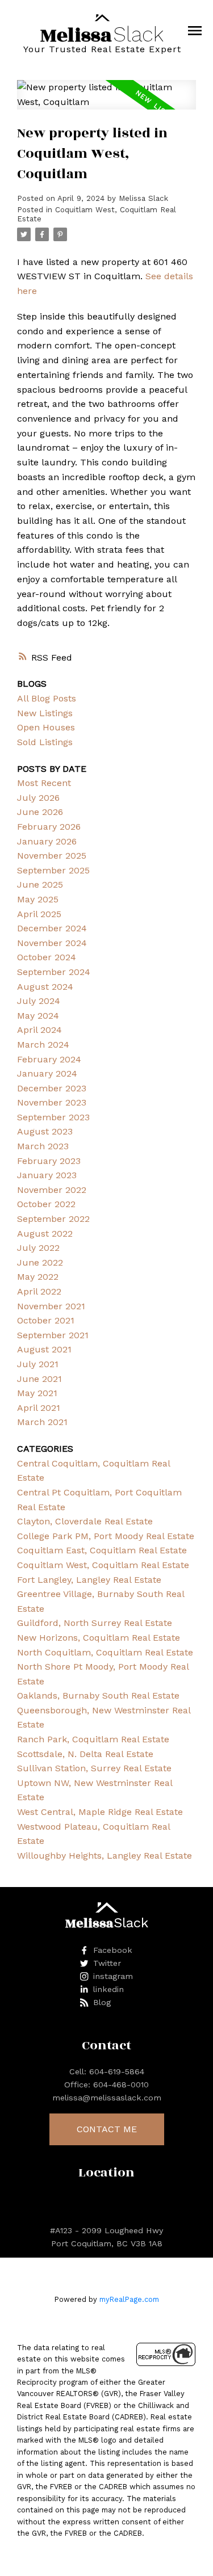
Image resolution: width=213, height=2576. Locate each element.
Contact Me (107, 2129)
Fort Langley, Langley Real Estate (89, 1580)
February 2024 (49, 1059)
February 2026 (49, 827)
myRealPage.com (129, 2299)
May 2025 (38, 899)
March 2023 (43, 1146)
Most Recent (44, 783)
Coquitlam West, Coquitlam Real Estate (103, 1565)
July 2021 (38, 1364)
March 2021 (42, 1422)
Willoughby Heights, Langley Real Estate (105, 1856)
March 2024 (43, 1045)
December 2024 (52, 928)
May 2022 (38, 1277)
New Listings (45, 713)
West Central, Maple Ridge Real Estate (100, 1812)
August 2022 (45, 1234)
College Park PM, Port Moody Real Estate (106, 1536)
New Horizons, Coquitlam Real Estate (99, 1638)
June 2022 (40, 1262)
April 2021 (39, 1408)
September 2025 (53, 870)
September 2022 (53, 1219)
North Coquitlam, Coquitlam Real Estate (105, 1652)
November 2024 (52, 943)
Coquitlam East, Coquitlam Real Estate (102, 1550)
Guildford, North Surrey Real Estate (95, 1623)
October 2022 (46, 1204)
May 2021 (37, 1393)
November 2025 (52, 856)
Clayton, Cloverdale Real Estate (85, 1521)
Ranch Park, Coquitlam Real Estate (93, 1739)
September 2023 (53, 1117)
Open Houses (46, 727)
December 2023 (52, 1088)
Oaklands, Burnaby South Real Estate (98, 1695)
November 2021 (51, 1306)
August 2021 (44, 1349)
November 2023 (52, 1102)
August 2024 (45, 987)
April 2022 (39, 1291)
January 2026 (47, 841)
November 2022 (52, 1190)
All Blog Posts (47, 698)
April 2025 (39, 914)
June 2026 (40, 812)
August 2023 (45, 1131)
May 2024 (38, 1016)
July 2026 (38, 798)
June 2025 (40, 884)
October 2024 (47, 957)
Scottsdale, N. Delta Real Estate (85, 1754)
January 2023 (47, 1175)
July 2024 (39, 1001)
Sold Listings (45, 742)
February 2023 (49, 1161)
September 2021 (53, 1335)
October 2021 (46, 1320)
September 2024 (54, 972)
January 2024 (47, 1073)
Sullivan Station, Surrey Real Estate (94, 1768)
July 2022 (38, 1248)
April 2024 (39, 1030)
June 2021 (39, 1379)
